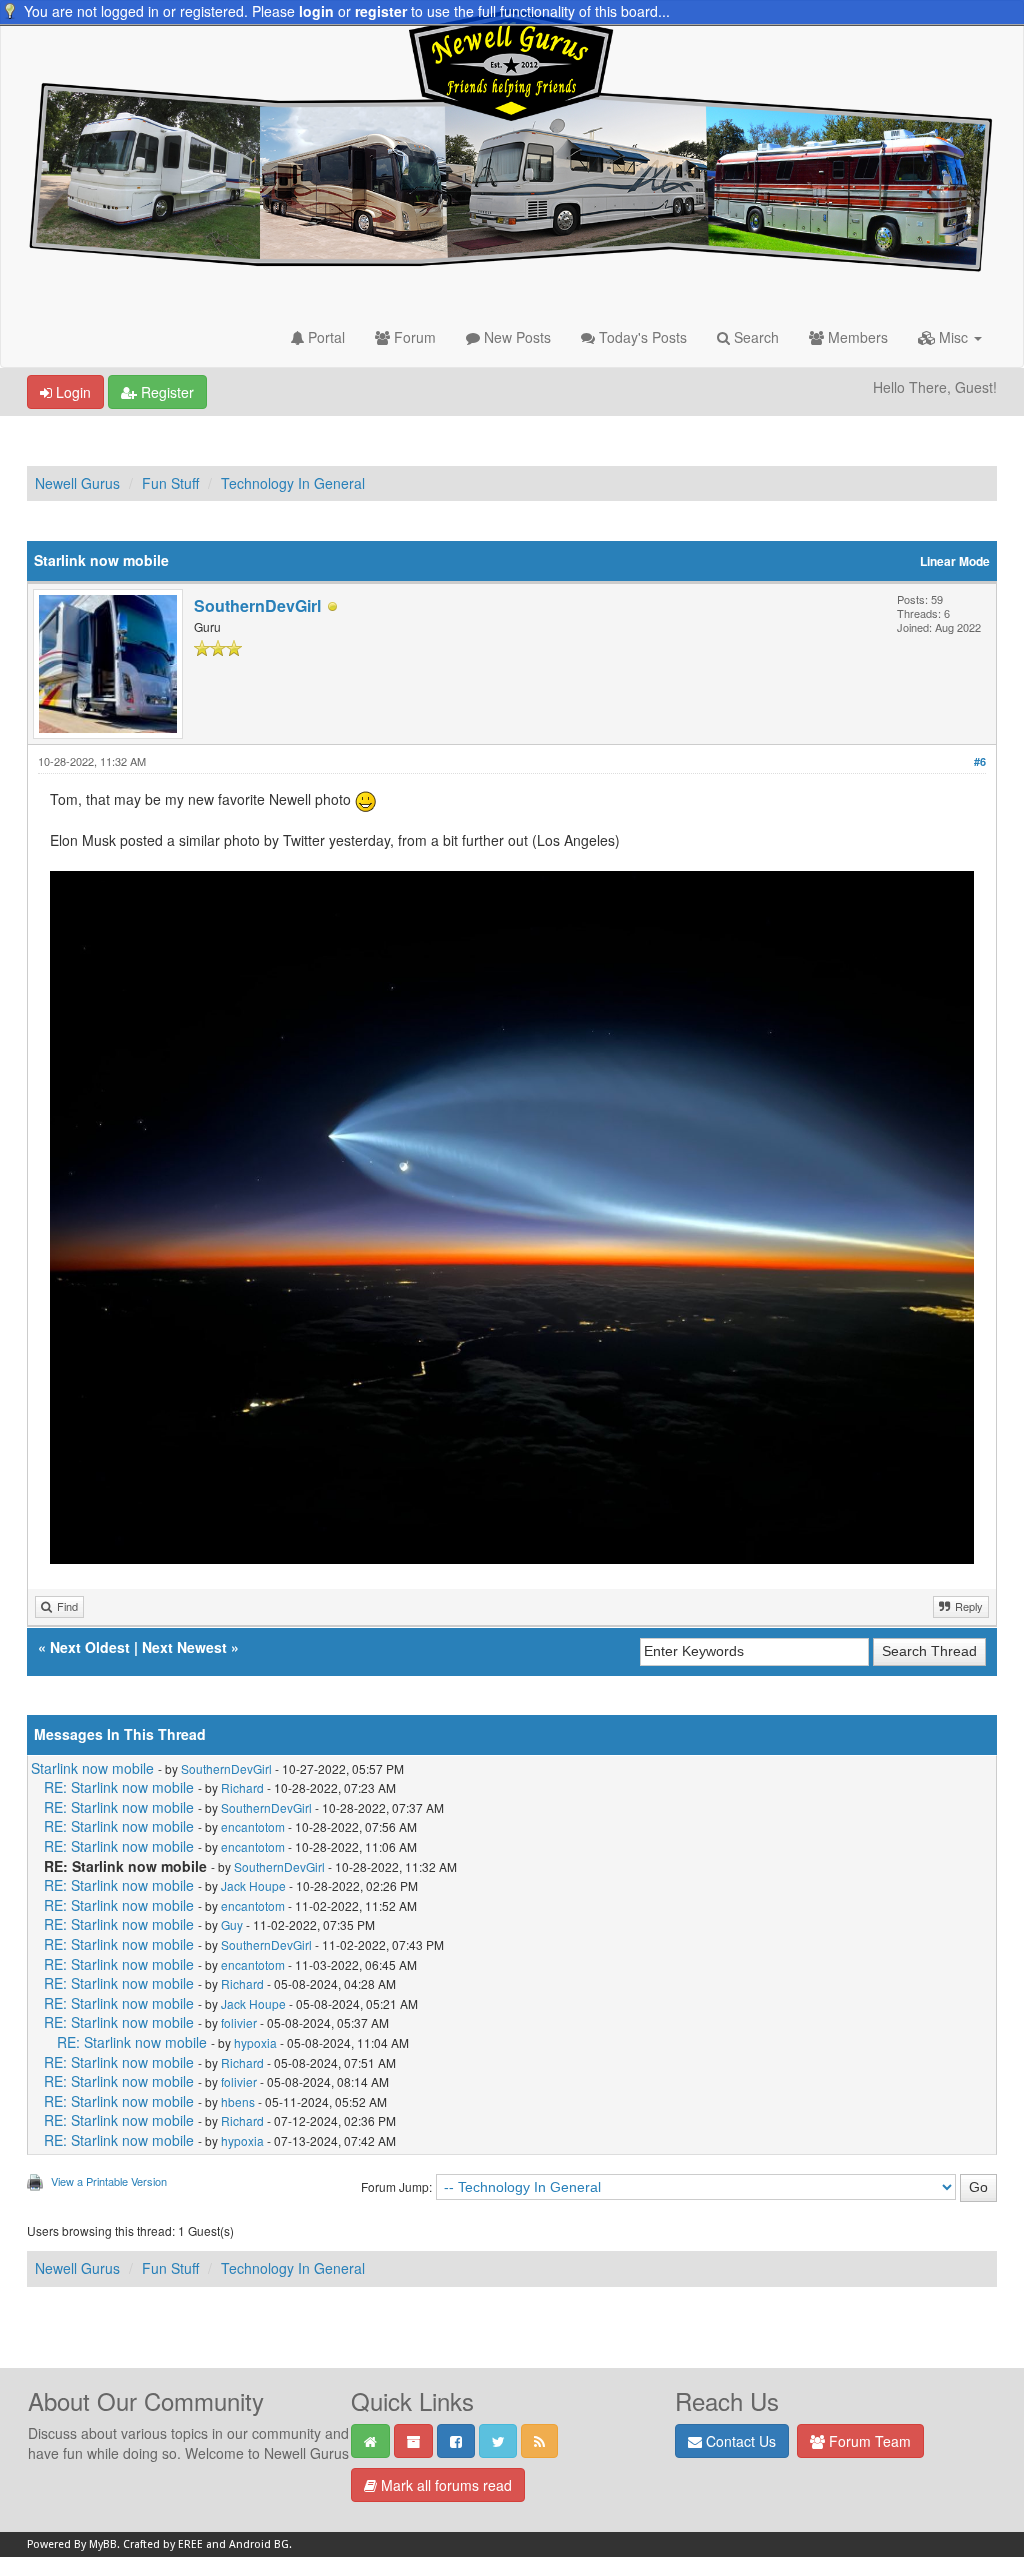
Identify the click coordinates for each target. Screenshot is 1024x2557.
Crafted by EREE (163, 2544)
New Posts (515, 337)
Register (165, 392)
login (316, 11)
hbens (238, 2101)
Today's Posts (641, 337)
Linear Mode (955, 561)
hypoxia (255, 2042)
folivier (239, 2022)
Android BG (259, 2544)
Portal (324, 337)
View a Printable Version (109, 2181)
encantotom (253, 1826)
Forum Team (868, 2441)
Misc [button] (953, 337)
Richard (242, 1787)
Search (754, 337)
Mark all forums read (444, 2485)
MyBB (103, 2544)
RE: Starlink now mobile (119, 1787)
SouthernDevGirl (257, 605)
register (381, 11)
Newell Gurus (77, 483)
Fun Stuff (170, 483)
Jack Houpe (253, 1885)
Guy (232, 1924)
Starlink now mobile (92, 1768)
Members (856, 337)
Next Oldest (90, 1647)
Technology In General (293, 483)
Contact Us (739, 2441)
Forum (413, 337)
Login (71, 392)
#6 (980, 761)
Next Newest (184, 1647)
